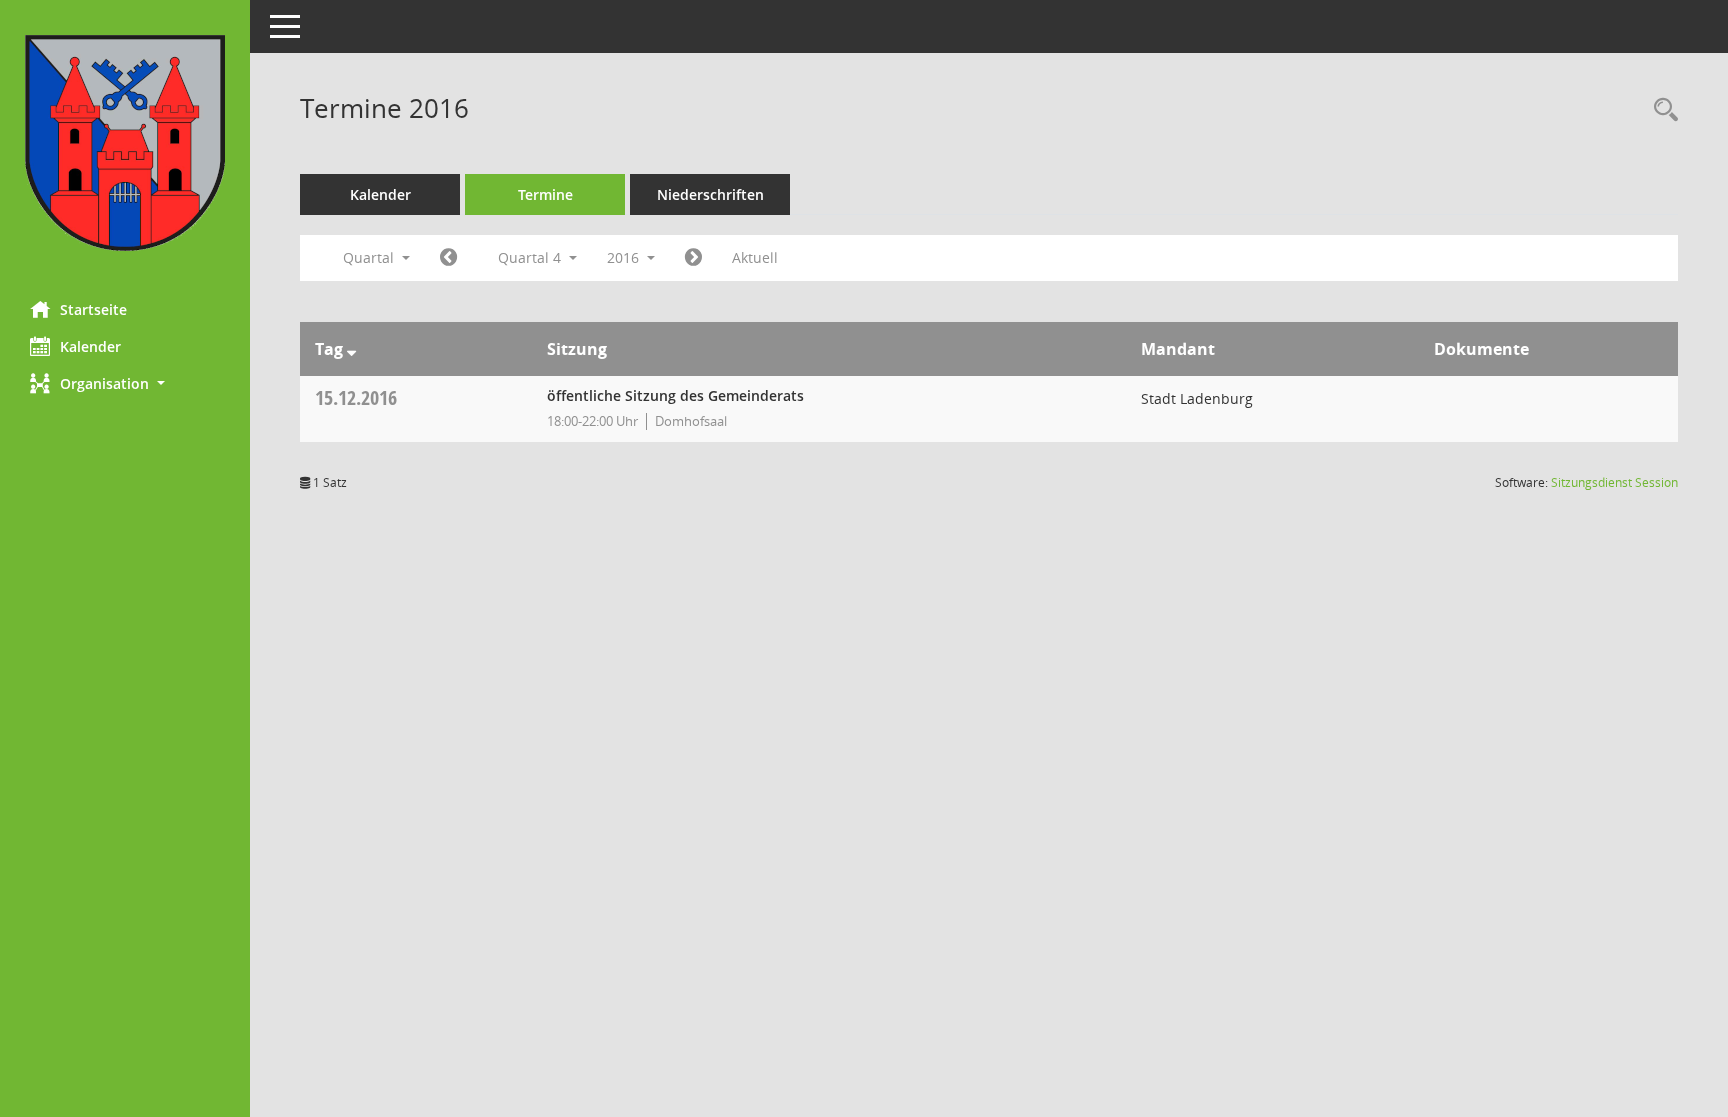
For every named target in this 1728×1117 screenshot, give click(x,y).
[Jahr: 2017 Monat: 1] (693, 258)
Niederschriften (710, 194)
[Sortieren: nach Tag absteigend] (351, 349)
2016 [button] (625, 257)
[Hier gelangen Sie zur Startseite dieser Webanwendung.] (125, 143)
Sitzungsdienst (1614, 482)
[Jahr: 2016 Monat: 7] (448, 258)
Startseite (93, 309)
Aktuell (755, 257)
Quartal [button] (370, 257)
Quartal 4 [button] (531, 257)
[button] (125, 383)
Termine (545, 194)
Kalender (90, 346)
